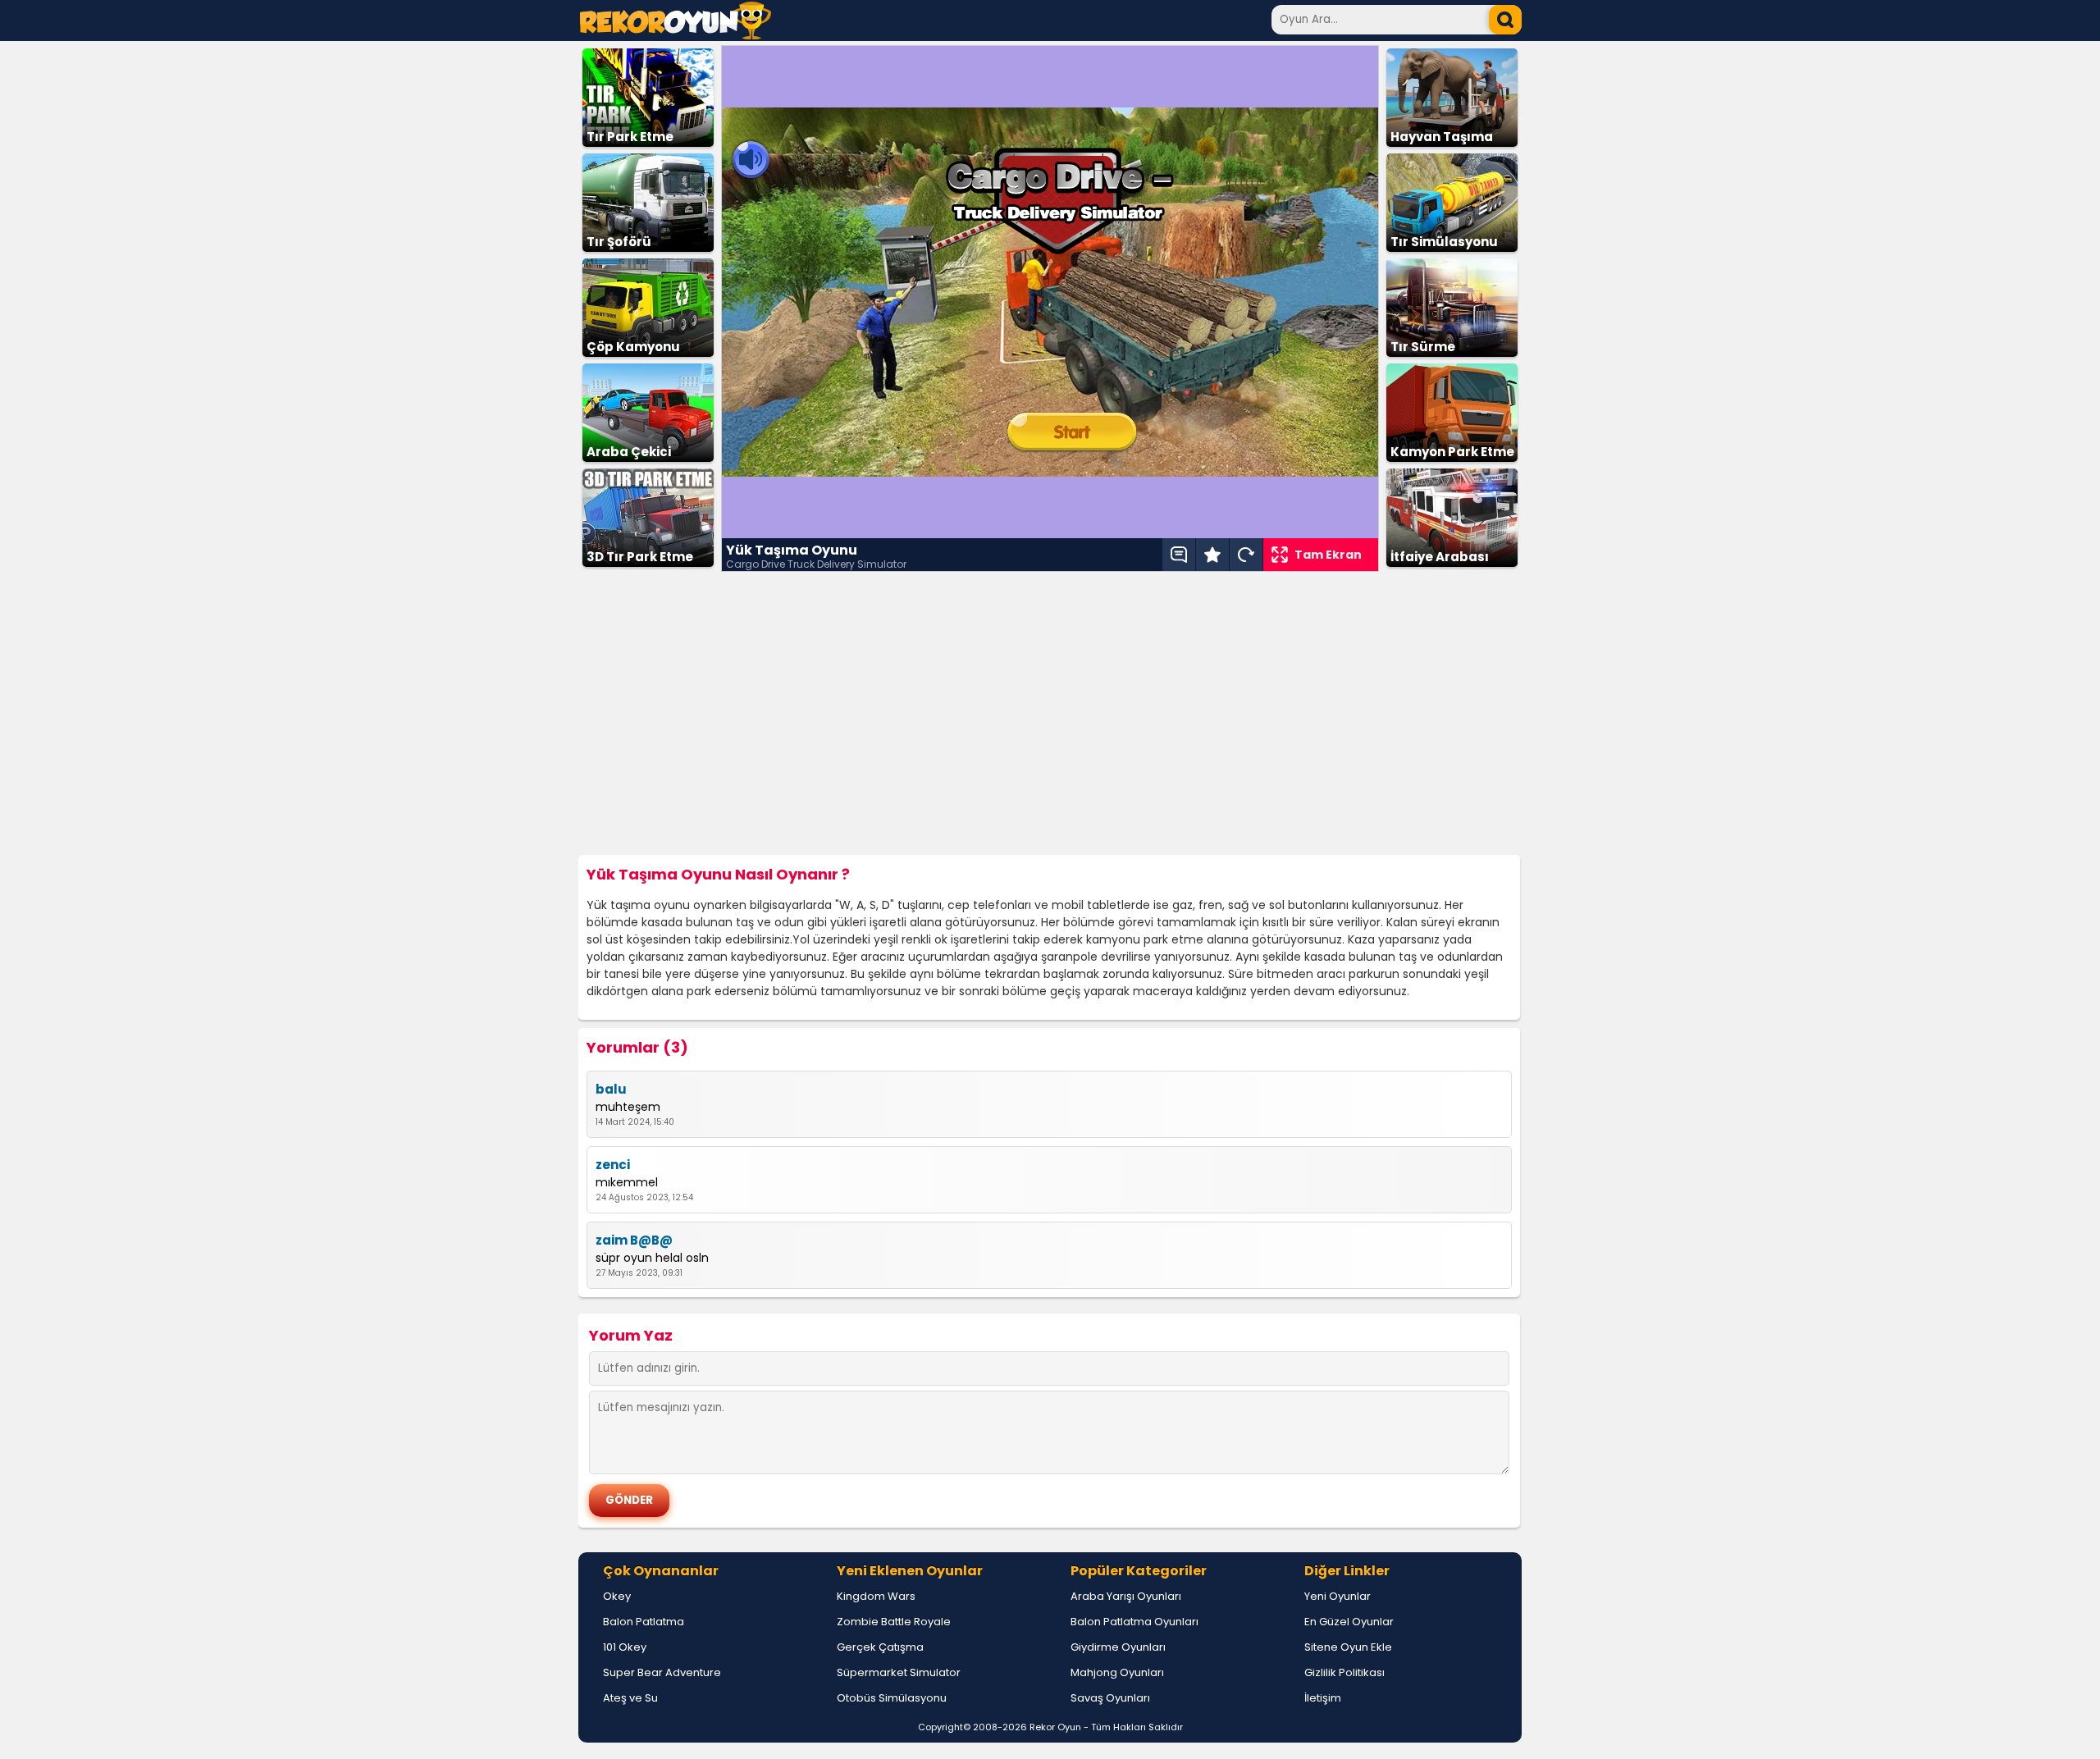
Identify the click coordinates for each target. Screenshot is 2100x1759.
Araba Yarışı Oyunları (1126, 1596)
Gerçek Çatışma (880, 1647)
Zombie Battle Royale (894, 1622)
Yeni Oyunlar (1338, 1596)
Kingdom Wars (876, 1596)
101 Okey (625, 1647)
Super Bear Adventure (662, 1672)
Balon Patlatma (644, 1622)
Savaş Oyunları (1110, 1698)
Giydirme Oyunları (1118, 1647)
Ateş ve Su (630, 1698)
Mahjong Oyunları (1117, 1672)
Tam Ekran (1328, 555)
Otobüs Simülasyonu (892, 1698)
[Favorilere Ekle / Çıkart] (1212, 555)
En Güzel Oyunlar (1349, 1622)
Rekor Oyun (1055, 1727)
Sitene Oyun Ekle (1348, 1647)
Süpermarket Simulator (899, 1672)
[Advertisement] (1050, 714)
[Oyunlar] (676, 35)
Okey (617, 1596)
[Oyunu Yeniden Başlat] (1246, 555)
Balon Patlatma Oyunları (1134, 1622)
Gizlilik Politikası (1344, 1672)
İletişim (1323, 1698)
